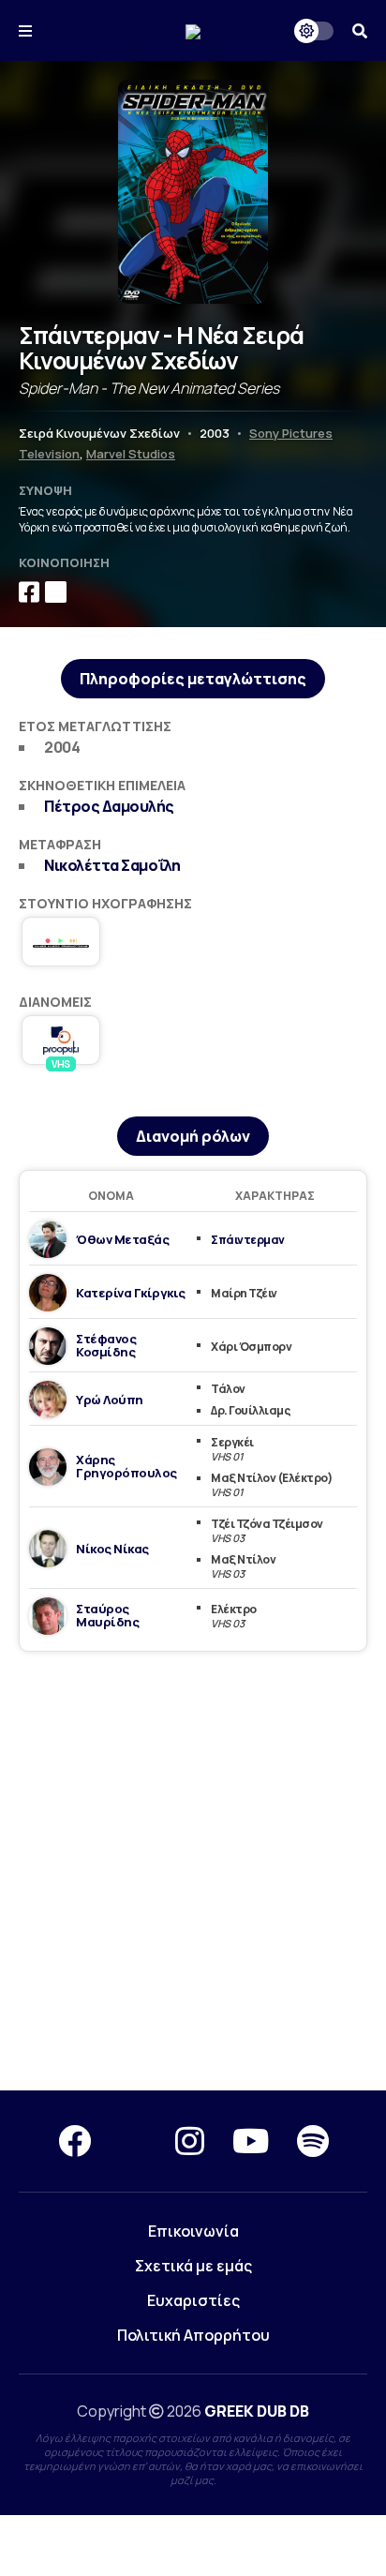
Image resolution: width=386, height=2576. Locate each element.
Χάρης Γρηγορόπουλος (126, 1466)
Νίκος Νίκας (112, 1549)
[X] (133, 2141)
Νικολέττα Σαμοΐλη (112, 865)
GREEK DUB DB (257, 2411)
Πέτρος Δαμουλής (109, 806)
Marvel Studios (131, 454)
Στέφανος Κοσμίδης (106, 1345)
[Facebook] (74, 2141)
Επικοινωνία (193, 2231)
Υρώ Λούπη (110, 1400)
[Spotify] (313, 2141)
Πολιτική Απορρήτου (193, 2335)
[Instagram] (190, 2141)
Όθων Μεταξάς (122, 1239)
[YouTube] (251, 2141)
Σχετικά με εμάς (193, 2266)
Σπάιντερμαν (248, 1240)
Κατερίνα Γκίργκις (131, 1293)
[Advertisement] (193, 1872)
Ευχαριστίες (193, 2300)
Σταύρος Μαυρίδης (107, 1615)
